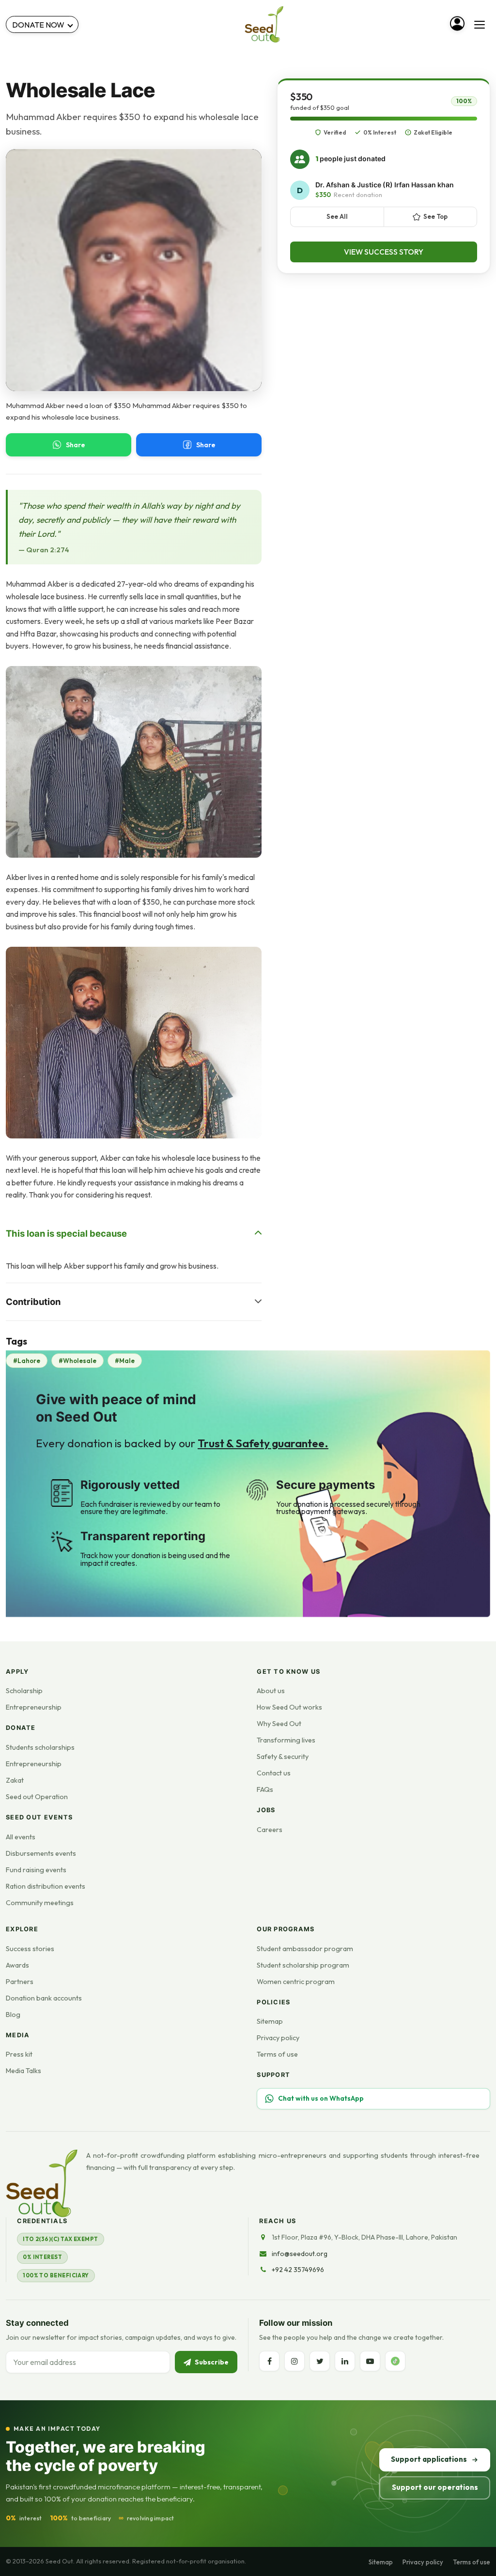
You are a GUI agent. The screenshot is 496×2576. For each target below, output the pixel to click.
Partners (20, 1982)
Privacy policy (278, 2038)
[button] (134, 762)
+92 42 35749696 (298, 2270)
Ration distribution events (46, 1886)
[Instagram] (294, 2361)
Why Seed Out (279, 1724)
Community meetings (40, 1903)
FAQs (265, 1789)
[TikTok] (395, 2361)
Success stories (30, 1949)
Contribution (33, 1302)
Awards (17, 1965)
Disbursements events (41, 1853)
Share (76, 445)
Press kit (19, 2054)
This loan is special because (66, 1233)
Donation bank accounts (44, 1998)
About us (271, 1691)
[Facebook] (269, 2361)
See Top (435, 216)
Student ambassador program (305, 1949)
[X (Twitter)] (320, 2361)
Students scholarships (40, 1747)
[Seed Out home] (42, 2183)
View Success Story (384, 252)
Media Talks (23, 2071)
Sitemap (270, 2021)
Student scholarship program (303, 1965)
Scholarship (24, 1691)
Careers (270, 1830)
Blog (13, 2015)
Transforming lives (286, 1740)
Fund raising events (36, 1870)
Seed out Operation (37, 1797)
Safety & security (283, 1757)
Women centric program (296, 1982)
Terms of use (277, 2054)
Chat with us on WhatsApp (321, 2098)
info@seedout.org (300, 2254)
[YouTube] (370, 2361)
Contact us (274, 1773)
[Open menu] (480, 25)
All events (21, 1837)
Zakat (15, 1780)
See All (337, 216)
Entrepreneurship (34, 1707)
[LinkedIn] (345, 2361)
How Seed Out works (289, 1707)
